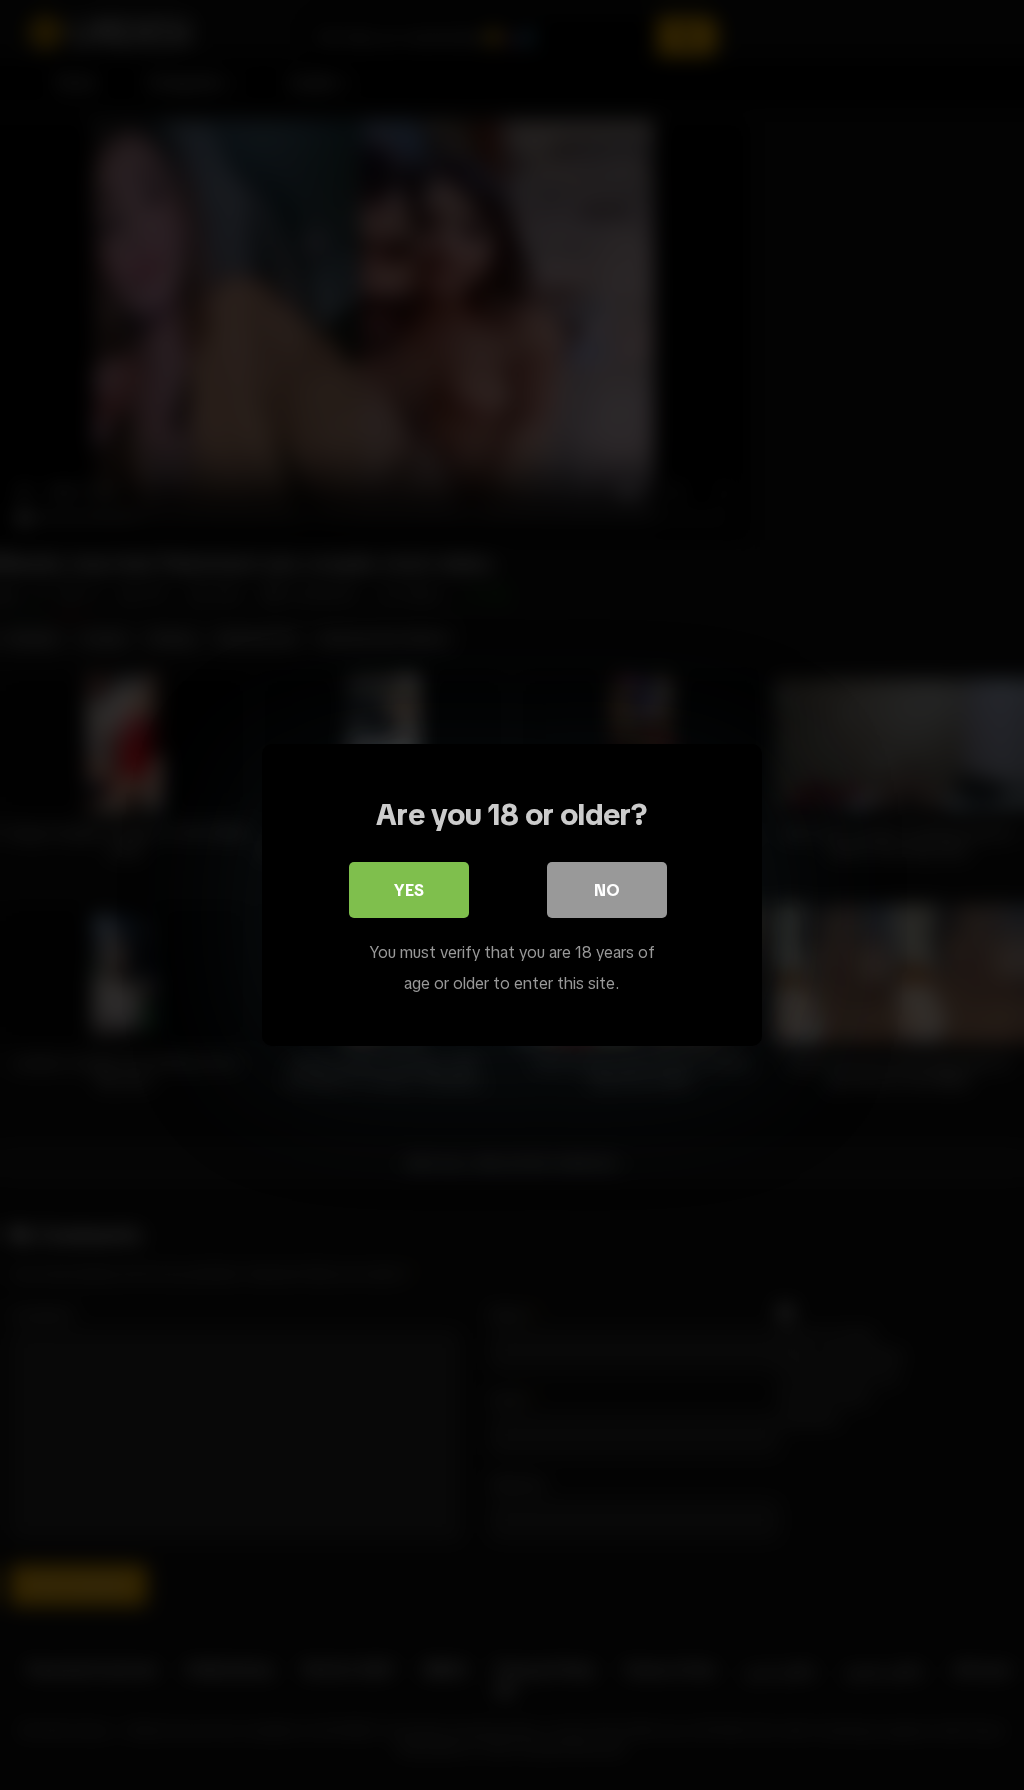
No (607, 890)
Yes (409, 890)
